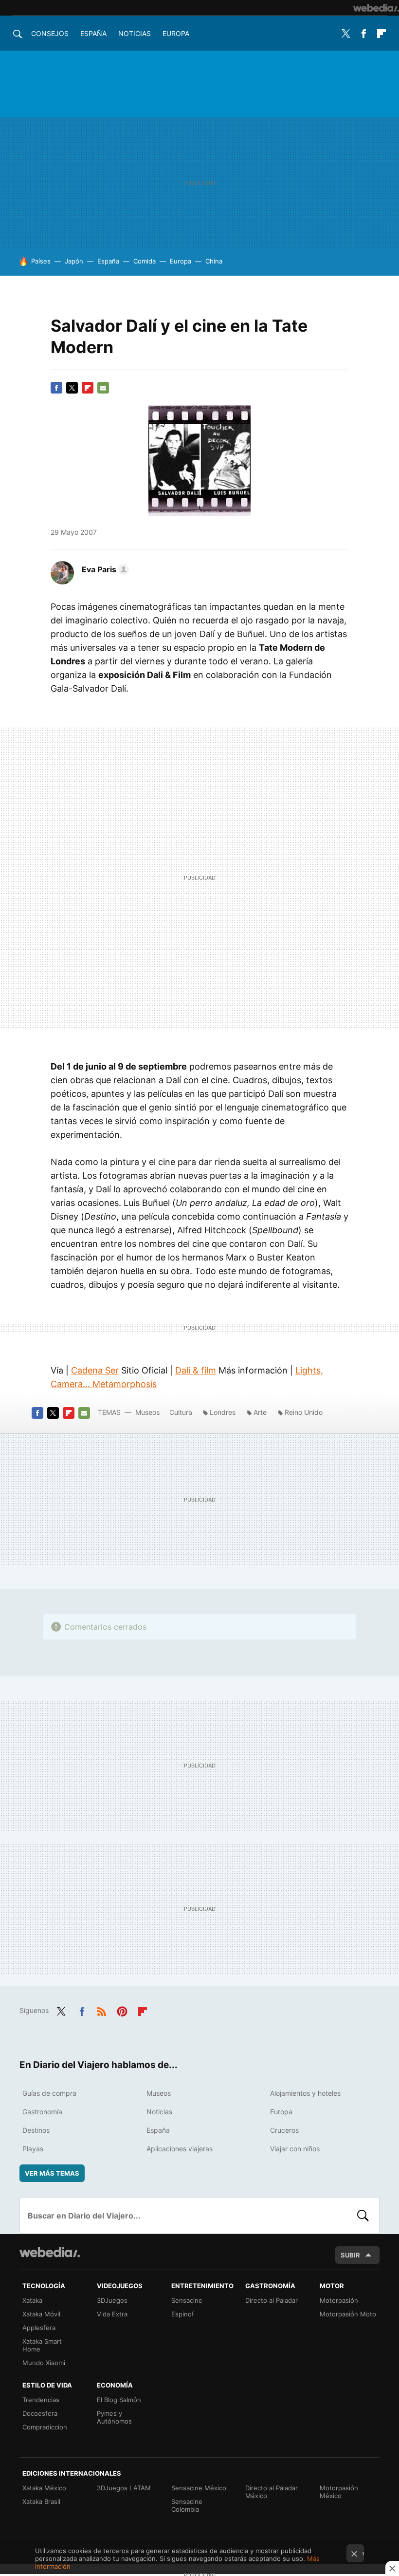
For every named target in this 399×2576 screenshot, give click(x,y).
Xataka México (44, 2488)
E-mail (103, 388)
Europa (176, 33)
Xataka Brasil (41, 2501)
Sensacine (187, 2300)
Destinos (36, 2130)
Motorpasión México (339, 2492)
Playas (33, 2149)
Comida (145, 261)
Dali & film (196, 1370)
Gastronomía (42, 2112)
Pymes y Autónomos (114, 2417)
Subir (350, 2255)
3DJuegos (112, 2300)
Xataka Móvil (41, 2314)
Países (41, 261)
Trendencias (41, 2400)
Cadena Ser (95, 1370)
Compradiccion (45, 2427)
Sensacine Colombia (187, 2505)
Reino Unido (304, 1412)
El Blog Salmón (119, 2400)
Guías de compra (49, 2093)
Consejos (50, 33)
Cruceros (284, 2130)
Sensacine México (199, 2488)
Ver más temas (52, 2173)
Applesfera (39, 2328)
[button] (104, 569)
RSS (102, 2010)
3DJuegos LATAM (124, 2488)
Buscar (363, 2216)
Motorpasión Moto (348, 2314)
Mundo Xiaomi (44, 2363)
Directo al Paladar (272, 2300)
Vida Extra (112, 2314)
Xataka (32, 2300)
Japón (74, 261)
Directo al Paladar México (272, 2492)
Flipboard (381, 34)
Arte (260, 1412)
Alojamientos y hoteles (305, 2093)
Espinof (183, 2314)
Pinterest (122, 2010)
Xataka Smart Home (42, 2345)
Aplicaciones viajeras (180, 2149)
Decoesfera (40, 2413)
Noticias (135, 33)
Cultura (181, 1412)
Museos (147, 1412)
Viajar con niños (295, 2149)
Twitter (345, 34)
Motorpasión (339, 2300)
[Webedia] (376, 8)
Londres (223, 1412)
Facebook (363, 34)
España (93, 33)
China (214, 261)
